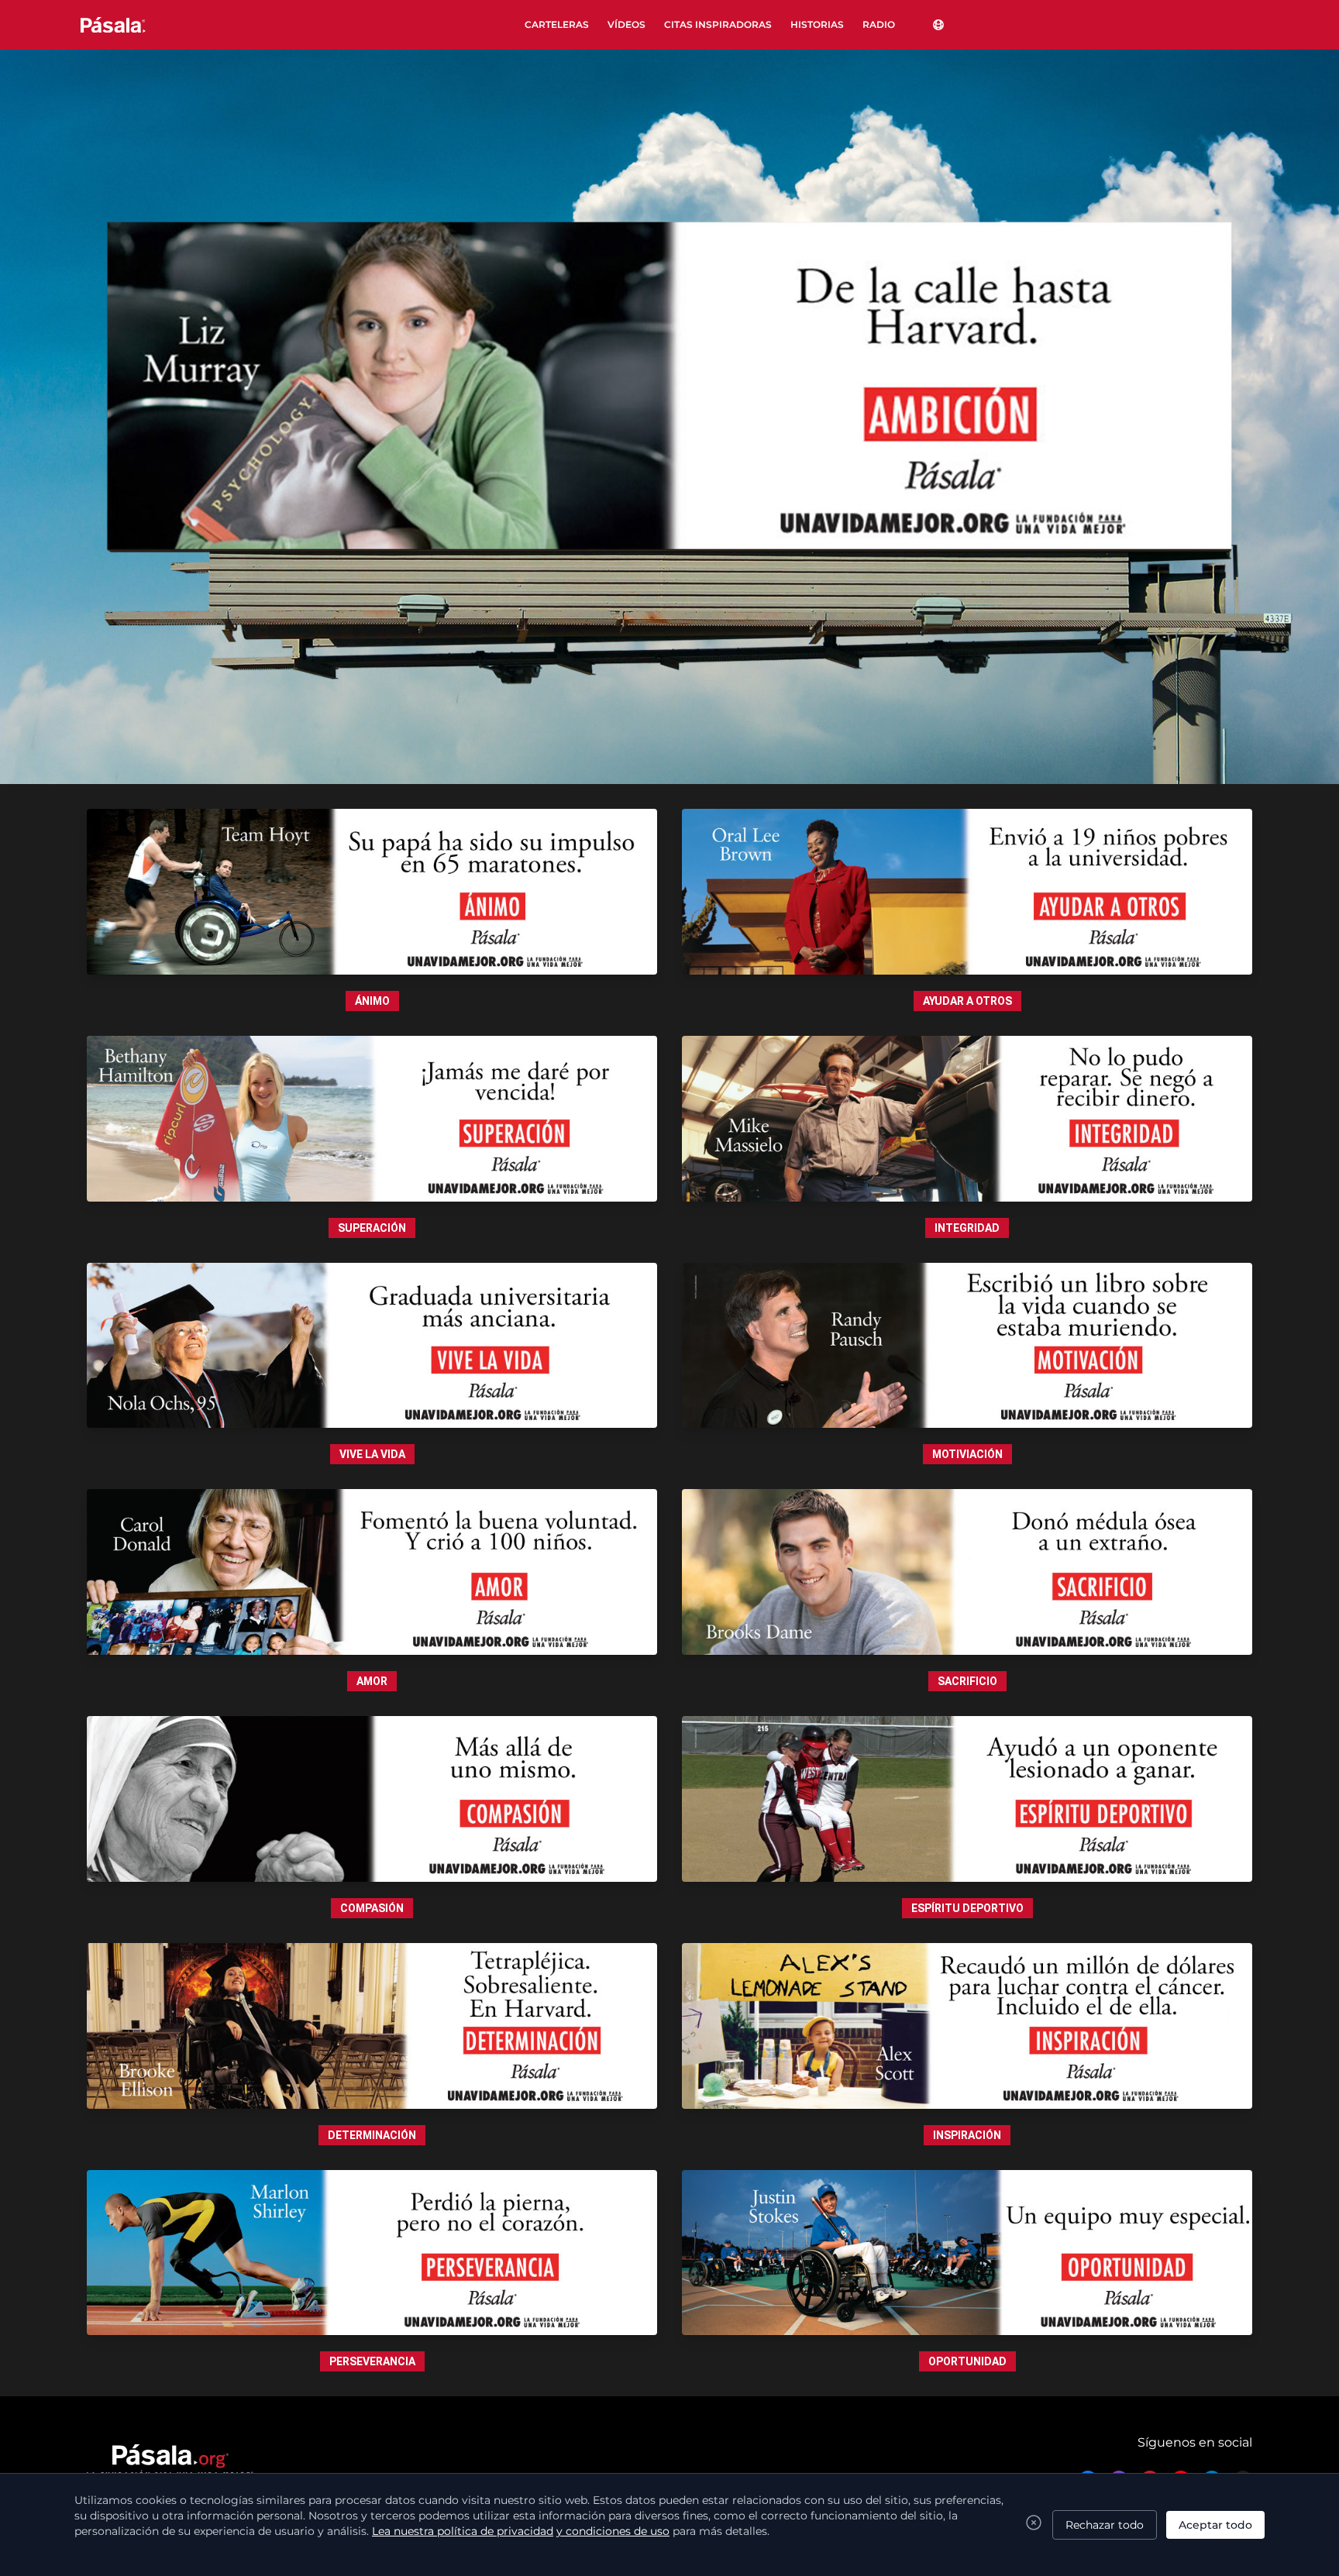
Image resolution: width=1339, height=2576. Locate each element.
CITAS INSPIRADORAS (718, 24)
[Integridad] (967, 1119)
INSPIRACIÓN (967, 2135)
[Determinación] (372, 2026)
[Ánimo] (372, 892)
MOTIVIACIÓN (967, 1454)
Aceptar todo (1215, 2525)
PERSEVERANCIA (372, 2361)
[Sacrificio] (967, 1572)
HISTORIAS (817, 24)
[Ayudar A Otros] (967, 892)
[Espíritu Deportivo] (967, 1799)
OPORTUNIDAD (967, 2361)
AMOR (372, 1681)
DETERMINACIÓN (372, 2135)
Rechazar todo (1105, 2525)
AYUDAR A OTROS (967, 1001)
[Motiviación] (967, 1346)
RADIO (879, 24)
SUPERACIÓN (372, 1228)
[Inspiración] (967, 2026)
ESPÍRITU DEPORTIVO (967, 1908)
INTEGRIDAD (967, 1228)
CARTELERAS (557, 24)
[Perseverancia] (372, 2253)
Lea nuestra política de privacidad (463, 2531)
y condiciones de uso (613, 2531)
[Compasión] (372, 1799)
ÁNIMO (372, 1001)
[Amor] (372, 1572)
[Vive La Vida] (372, 1346)
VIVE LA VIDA (372, 1454)
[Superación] (372, 1119)
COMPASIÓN (372, 1908)
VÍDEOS (626, 24)
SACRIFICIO (967, 1681)
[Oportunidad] (967, 2253)
